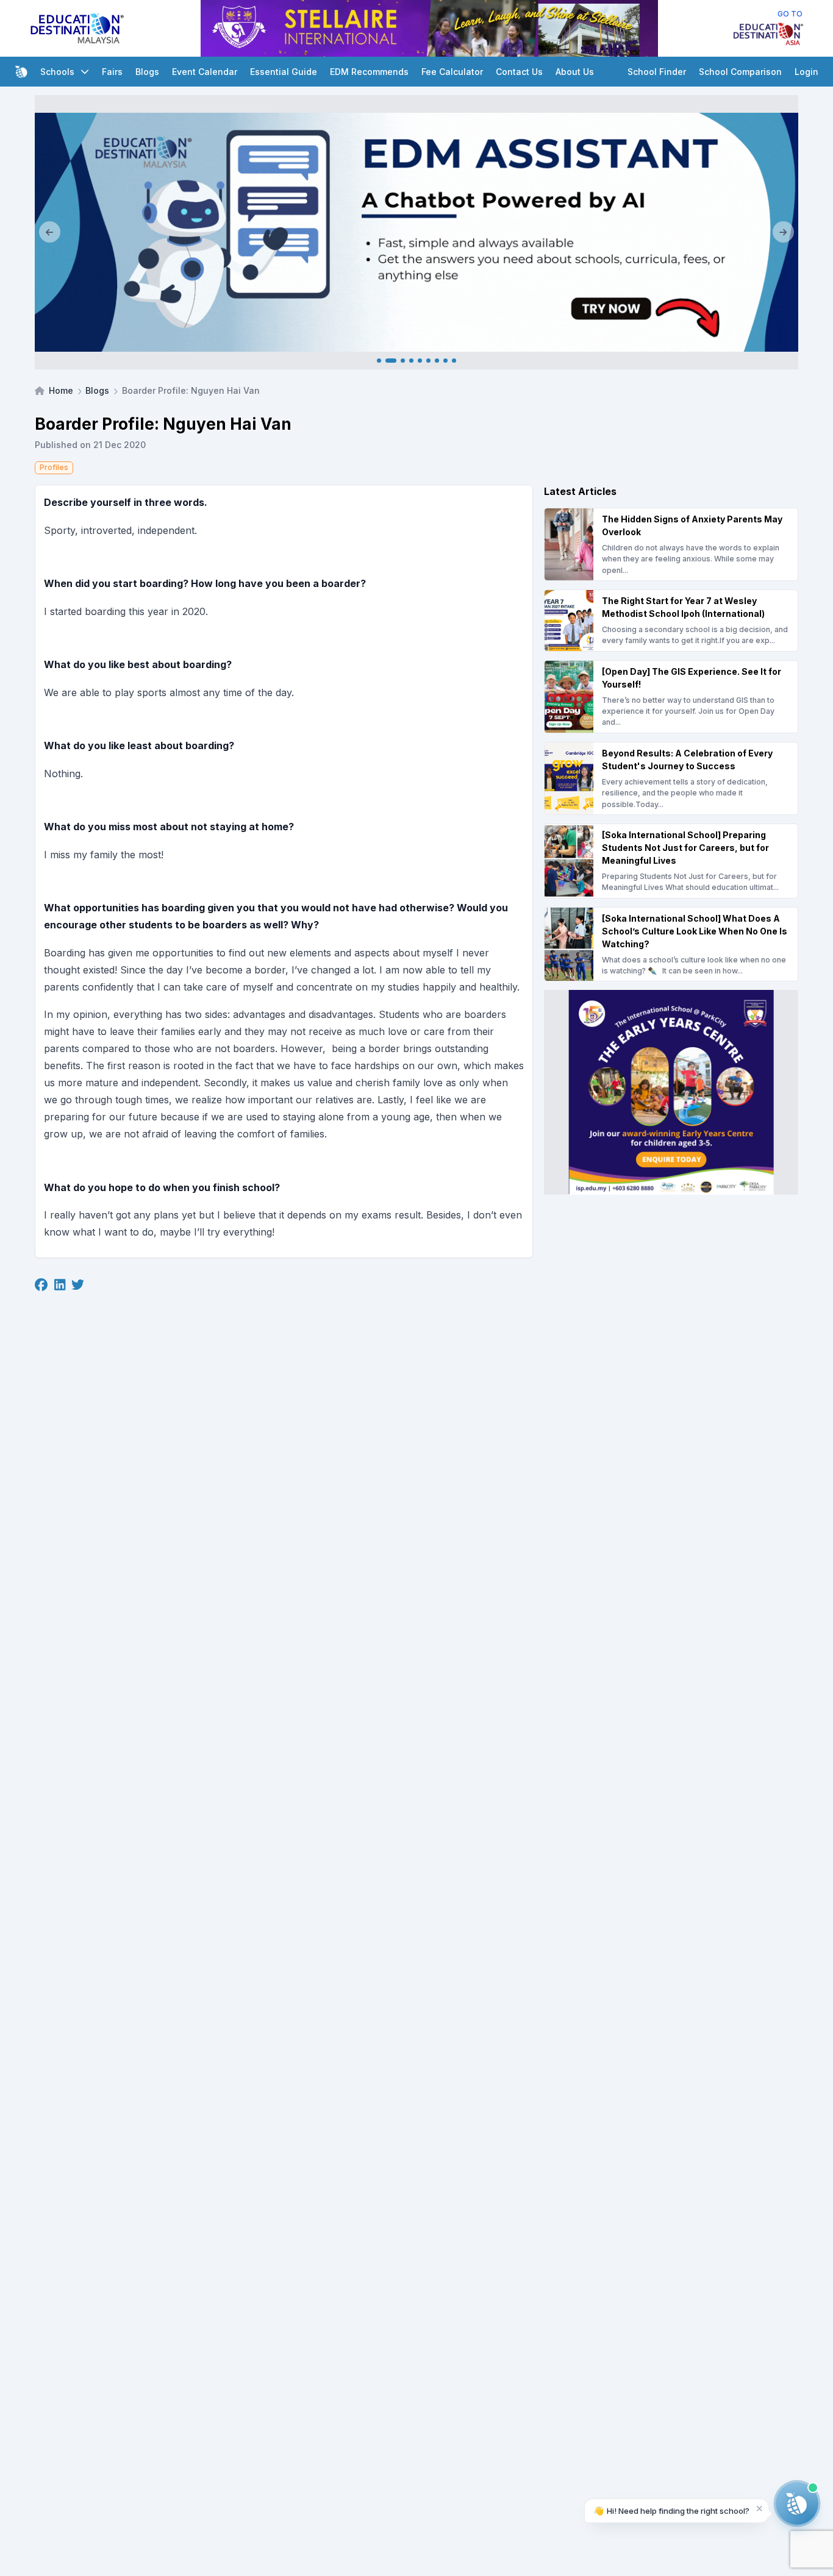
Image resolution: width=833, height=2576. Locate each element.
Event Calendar (205, 72)
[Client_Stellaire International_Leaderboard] (429, 28)
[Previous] (50, 232)
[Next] (783, 232)
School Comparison (740, 72)
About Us (575, 72)
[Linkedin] (60, 1285)
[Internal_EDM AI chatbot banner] (416, 232)
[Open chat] (797, 2503)
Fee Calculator (452, 72)
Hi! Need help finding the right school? (671, 2510)
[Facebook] (41, 1285)
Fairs (112, 72)
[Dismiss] (760, 2508)
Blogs (147, 72)
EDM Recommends (369, 72)
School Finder (657, 72)
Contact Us (519, 72)
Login (806, 72)
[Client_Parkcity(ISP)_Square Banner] (671, 1092)
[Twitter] (78, 1285)
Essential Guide (284, 72)
